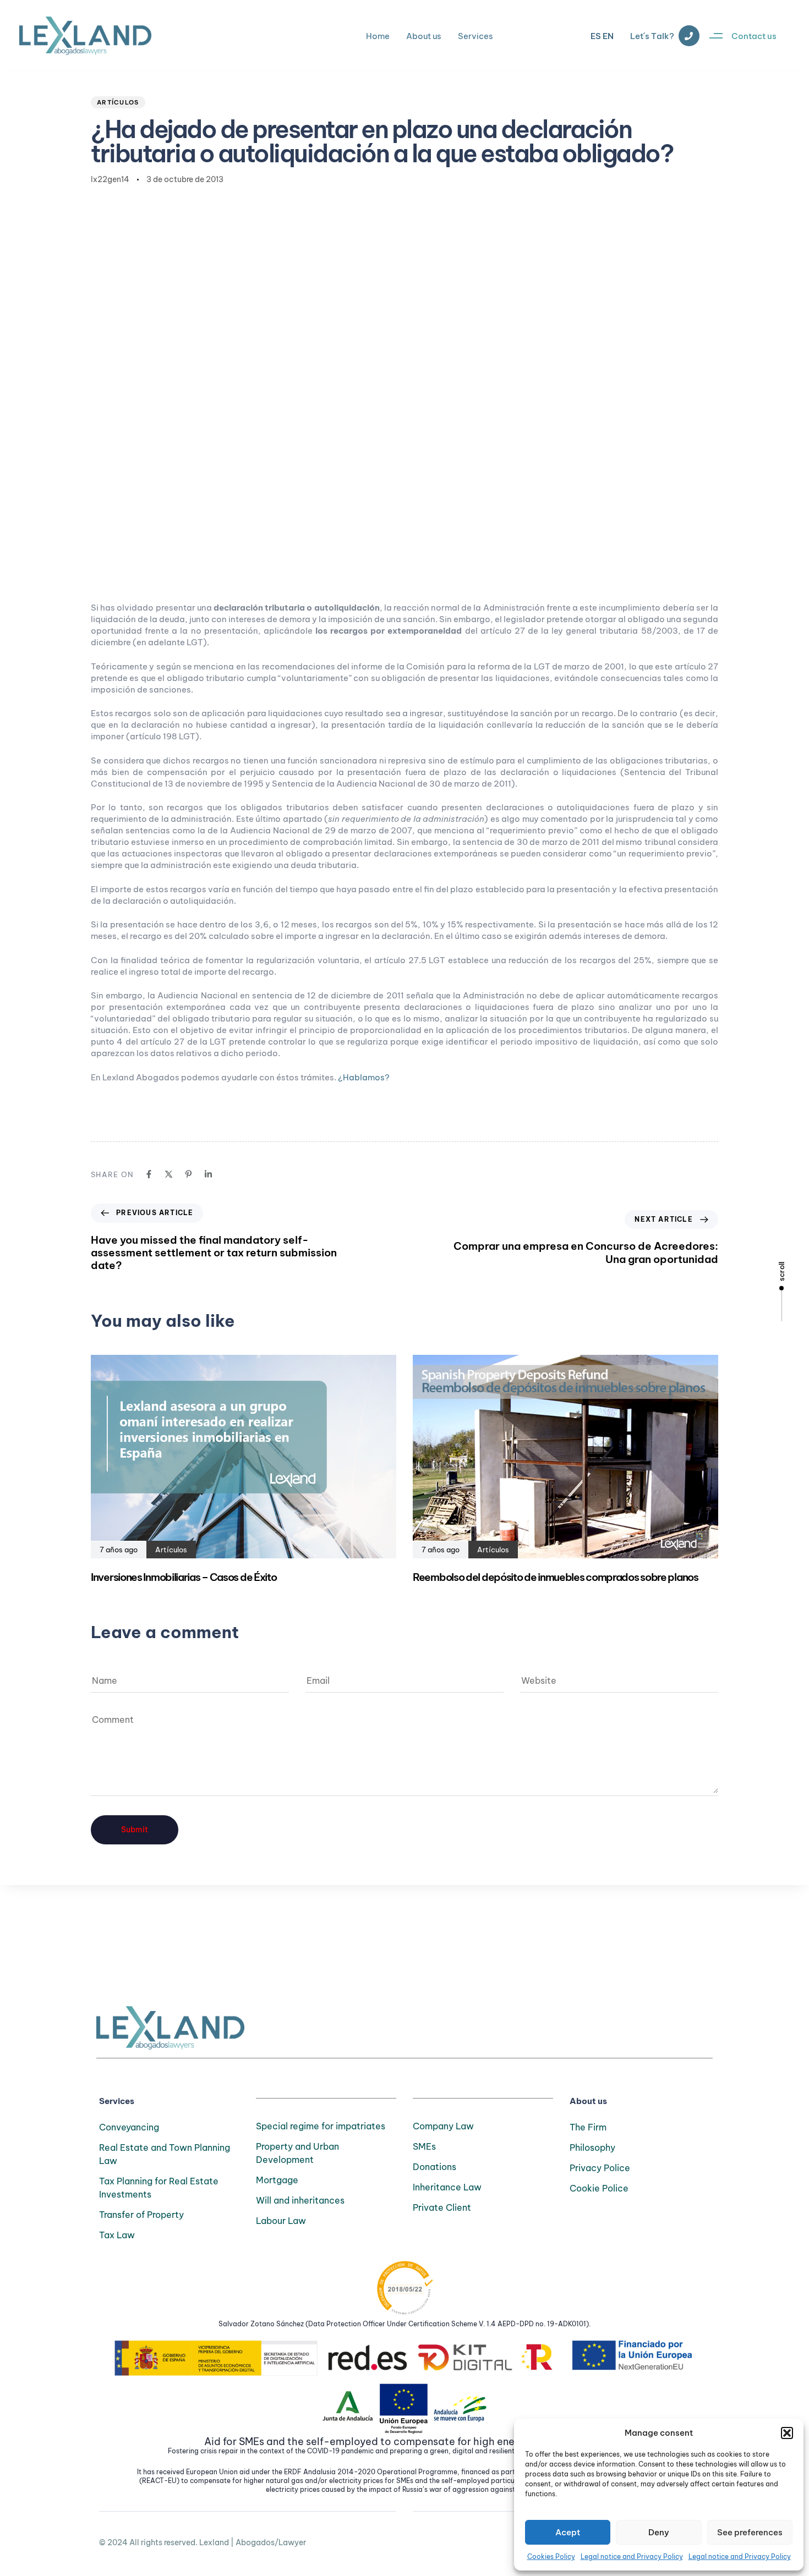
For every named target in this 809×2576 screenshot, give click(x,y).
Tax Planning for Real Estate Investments (159, 2188)
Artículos (118, 102)
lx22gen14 (110, 179)
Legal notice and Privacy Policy (632, 2556)
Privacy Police (600, 2168)
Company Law (443, 2126)
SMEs (424, 2146)
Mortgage (277, 2180)
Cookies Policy (551, 2556)
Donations (434, 2167)
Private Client (442, 2207)
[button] (787, 2433)
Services (475, 36)
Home (378, 36)
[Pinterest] (188, 1174)
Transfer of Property (141, 2215)
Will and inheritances (300, 2200)
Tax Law (117, 2235)
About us (424, 36)
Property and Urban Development (297, 2153)
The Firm (588, 2127)
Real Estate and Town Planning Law (165, 2154)
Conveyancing (129, 2127)
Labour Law (281, 2221)
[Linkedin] (208, 1174)
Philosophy (592, 2147)
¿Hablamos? (363, 1077)
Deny (659, 2532)
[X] (169, 1174)
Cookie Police (599, 2188)
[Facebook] (149, 1174)
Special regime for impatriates (321, 2126)
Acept (568, 2532)
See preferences (750, 2532)
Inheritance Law (447, 2187)
